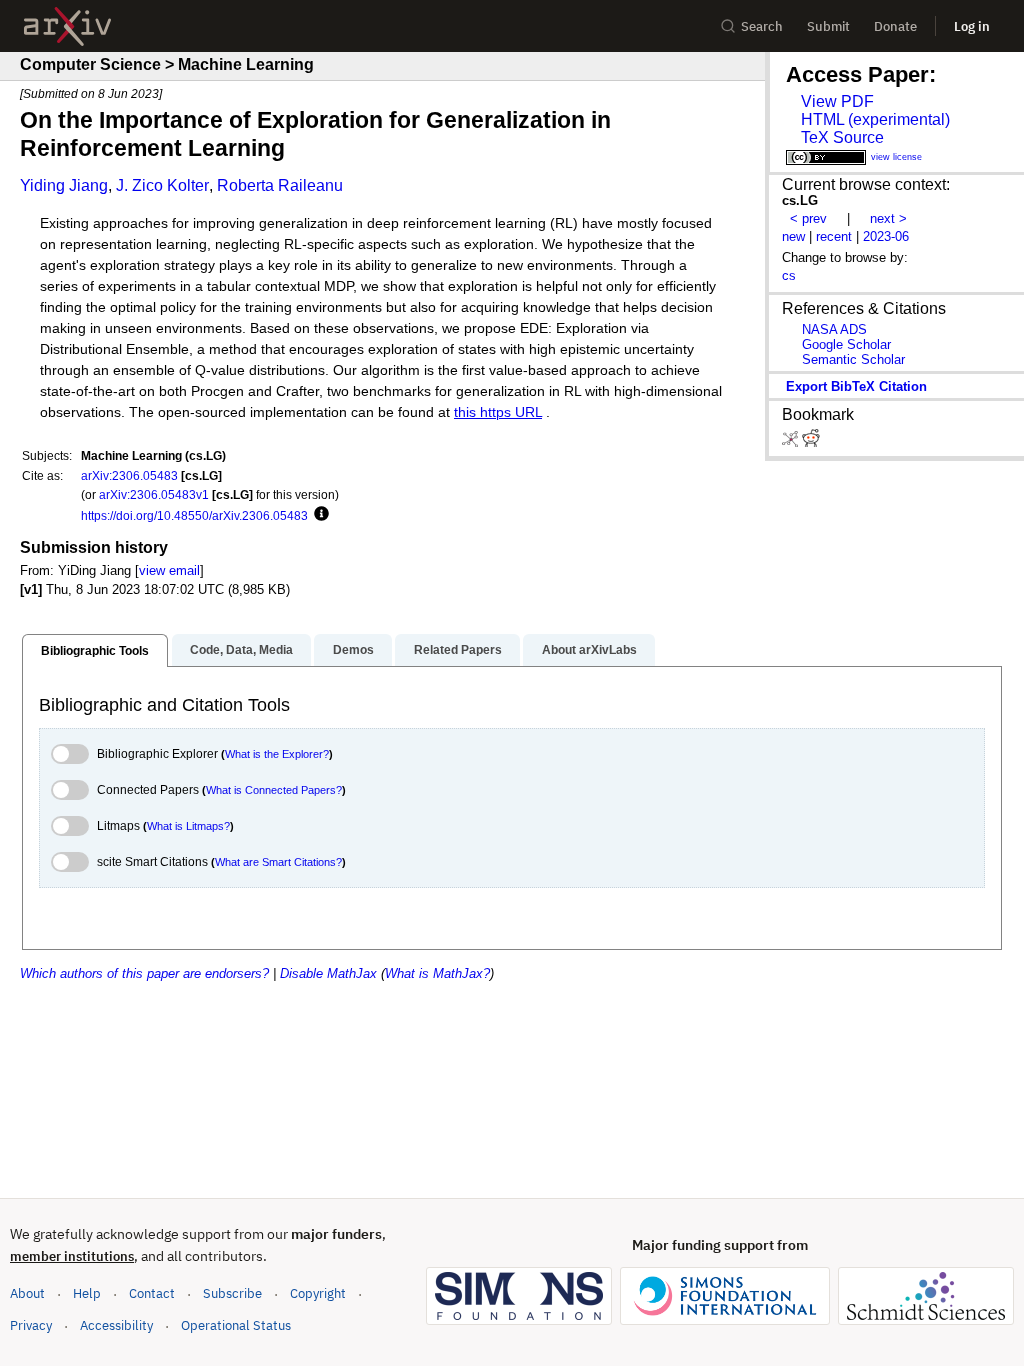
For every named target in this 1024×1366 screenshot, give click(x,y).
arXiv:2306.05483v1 (154, 494)
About (27, 1293)
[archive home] (67, 26)
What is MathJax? (437, 973)
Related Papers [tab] (458, 650)
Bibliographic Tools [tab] (95, 651)
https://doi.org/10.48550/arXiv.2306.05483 (194, 515)
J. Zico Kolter (162, 185)
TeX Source (842, 137)
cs (789, 275)
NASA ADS (834, 329)
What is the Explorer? (277, 754)
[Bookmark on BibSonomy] (792, 442)
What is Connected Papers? (274, 790)
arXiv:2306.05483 (129, 475)
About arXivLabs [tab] (589, 650)
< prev (808, 218)
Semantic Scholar (853, 359)
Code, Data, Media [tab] (241, 650)
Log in (972, 26)
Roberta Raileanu (280, 185)
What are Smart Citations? (278, 862)
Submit (828, 26)
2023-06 (886, 236)
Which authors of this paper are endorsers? (144, 973)
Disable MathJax (328, 973)
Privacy (31, 1325)
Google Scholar (846, 344)
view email (169, 570)
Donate (895, 26)
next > (888, 218)
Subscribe (232, 1293)
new (793, 236)
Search (762, 26)
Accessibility (116, 1325)
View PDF (837, 101)
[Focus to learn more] (318, 515)
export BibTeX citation (856, 386)
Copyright (318, 1293)
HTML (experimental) (875, 119)
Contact (152, 1293)
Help (87, 1293)
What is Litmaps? (188, 826)
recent (834, 236)
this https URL (498, 412)
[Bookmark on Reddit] (811, 442)
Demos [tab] (353, 650)
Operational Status (236, 1325)
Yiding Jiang (64, 185)
